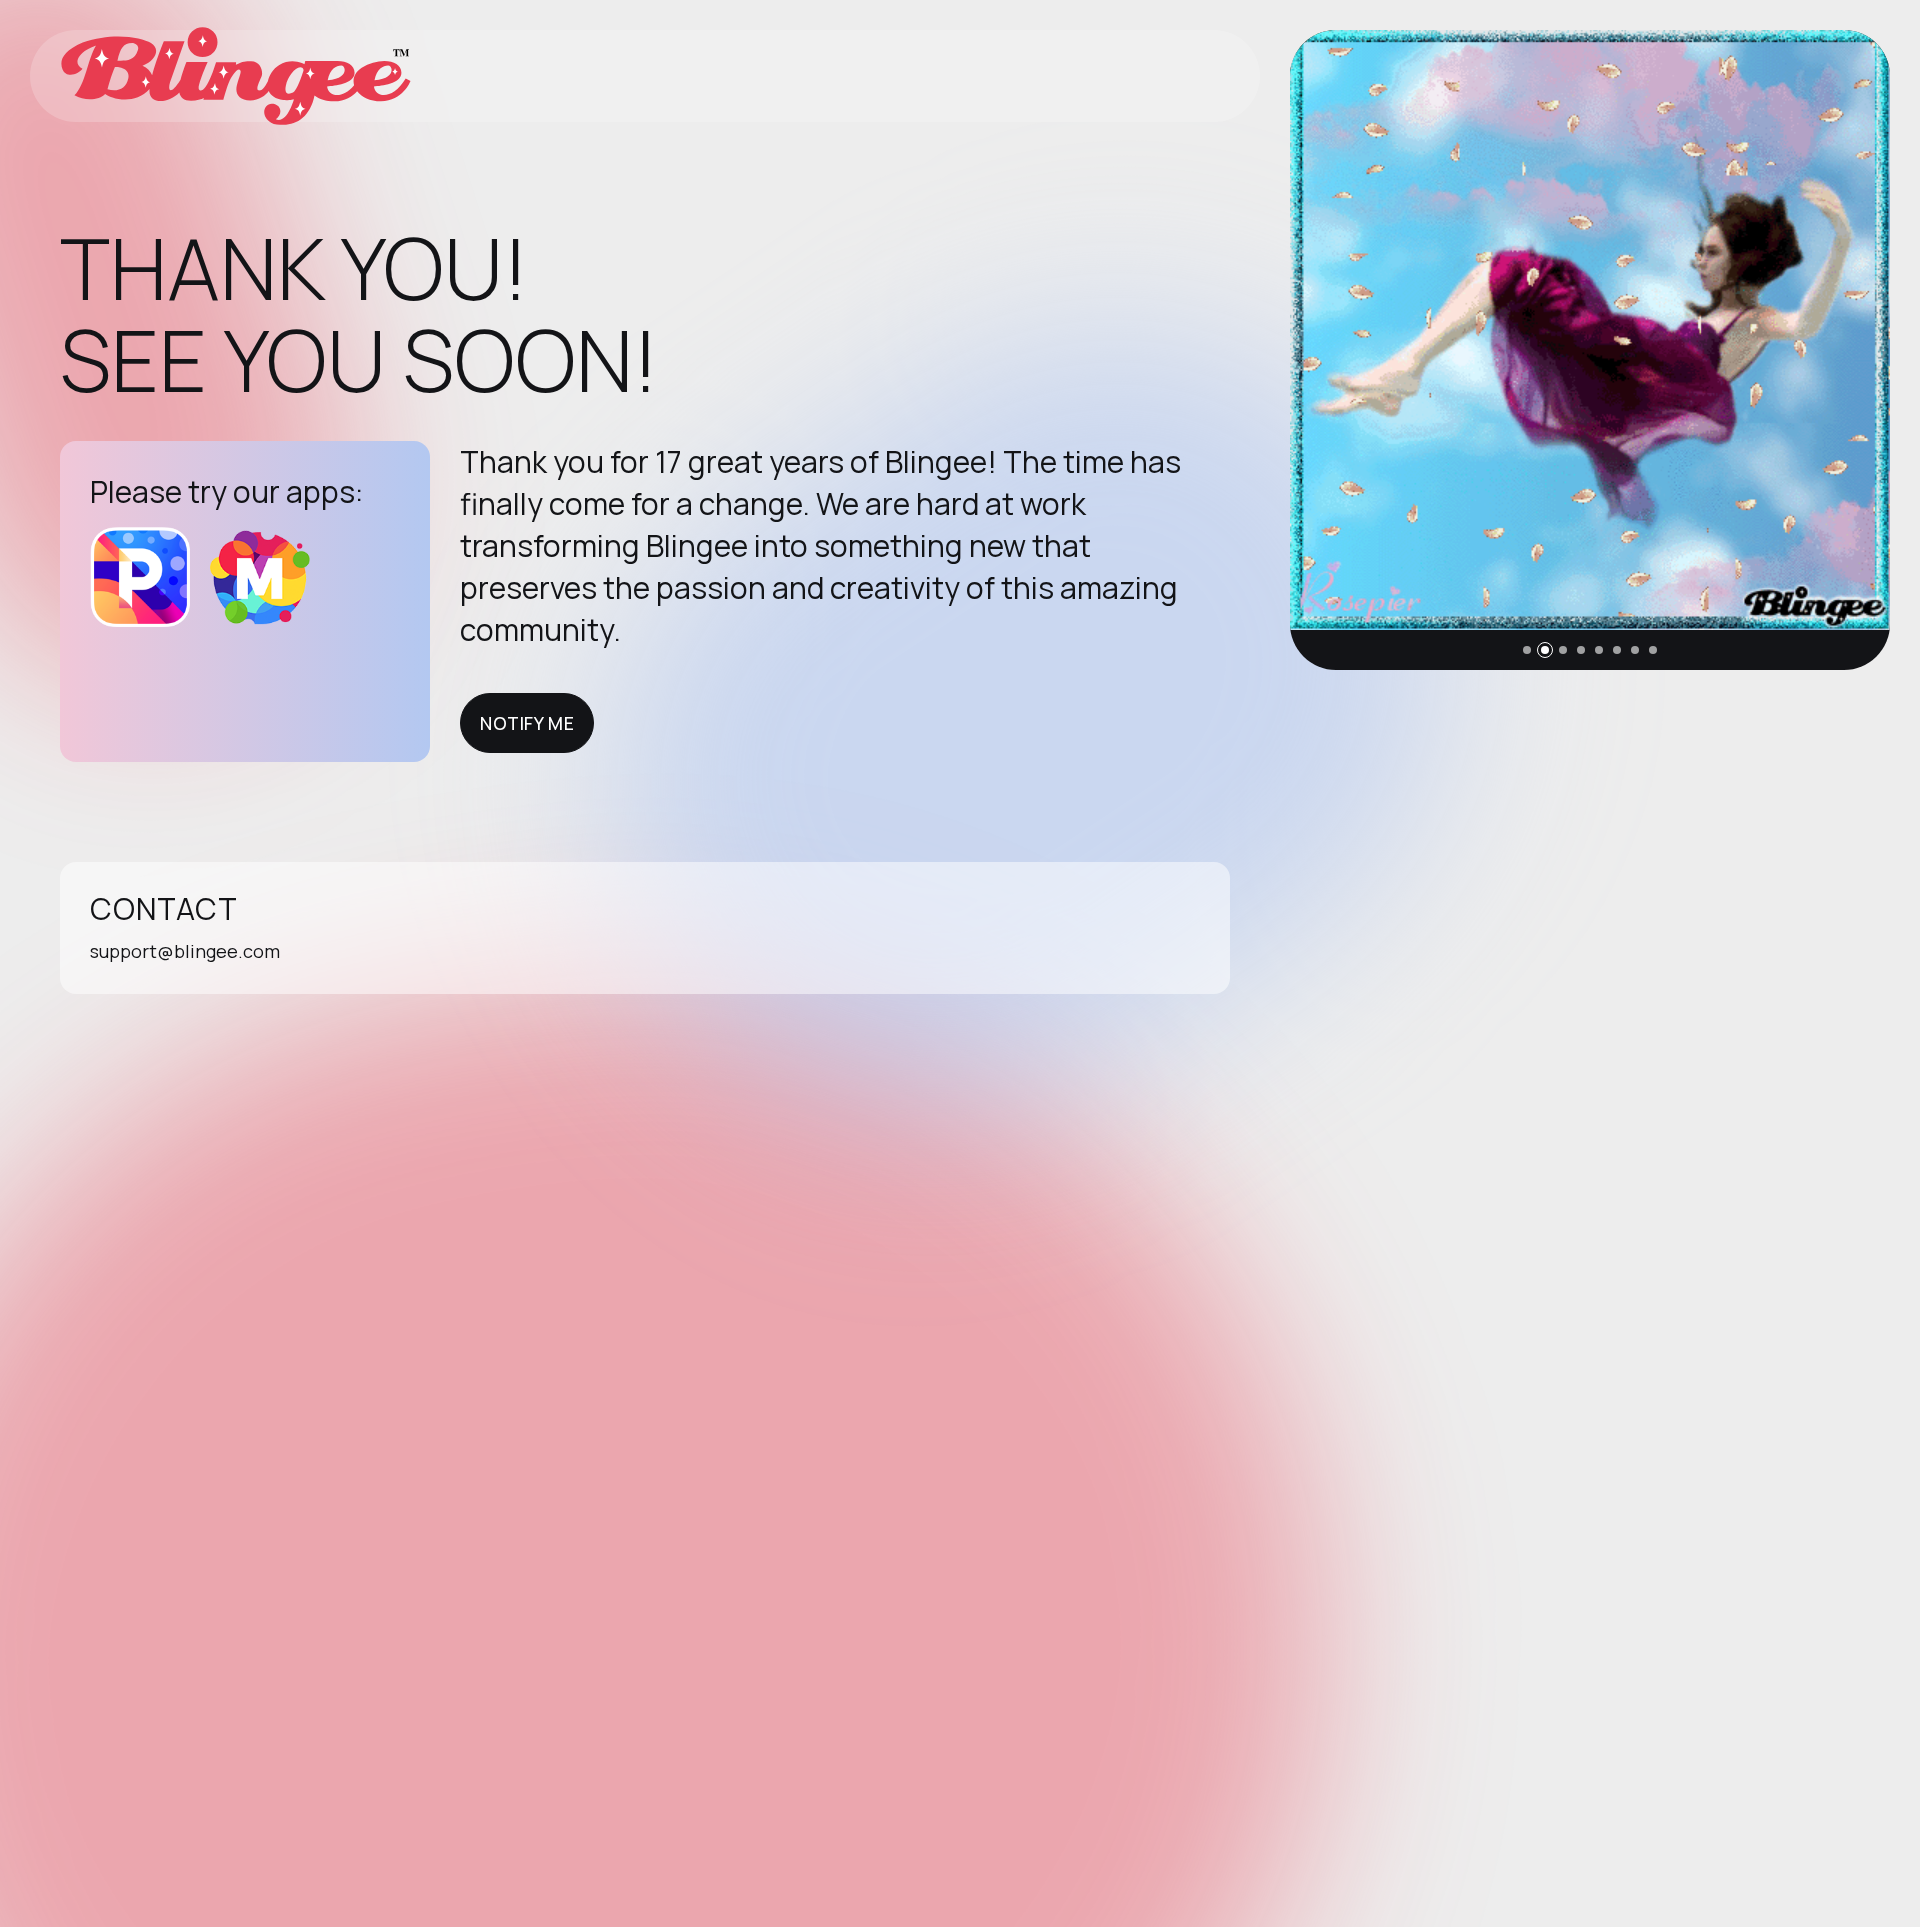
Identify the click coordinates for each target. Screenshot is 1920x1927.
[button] (1527, 650)
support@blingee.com (185, 951)
